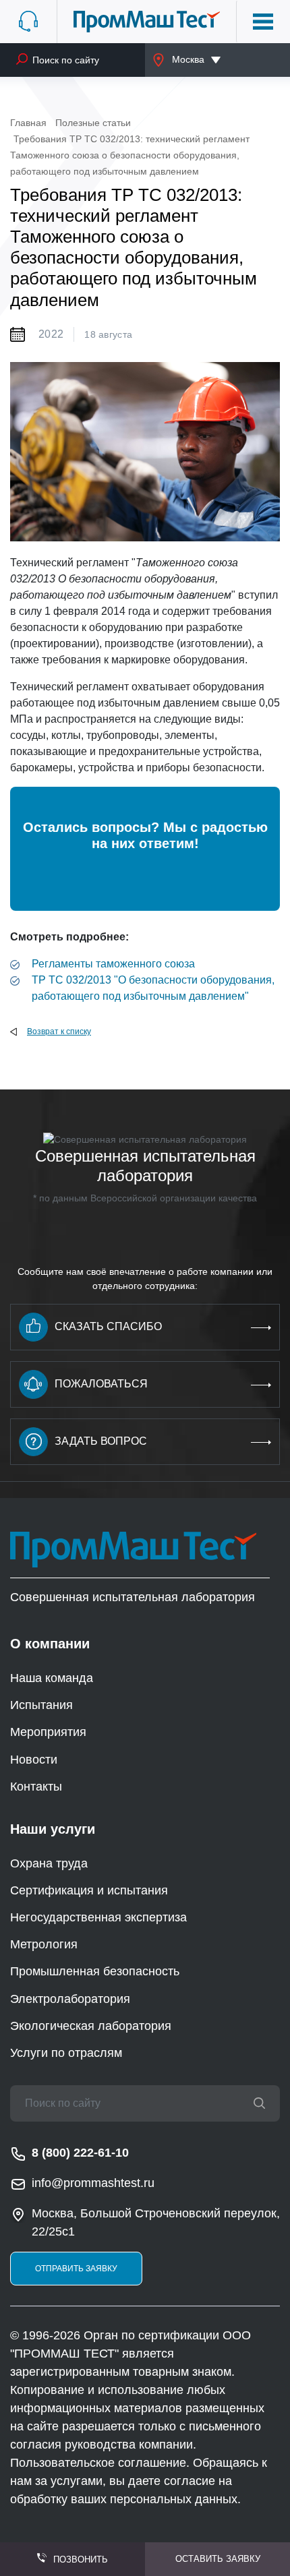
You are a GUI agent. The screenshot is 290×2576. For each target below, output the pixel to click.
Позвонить (81, 2559)
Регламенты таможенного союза (113, 964)
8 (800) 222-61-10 (80, 2153)
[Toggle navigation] (263, 22)
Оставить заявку (218, 2559)
